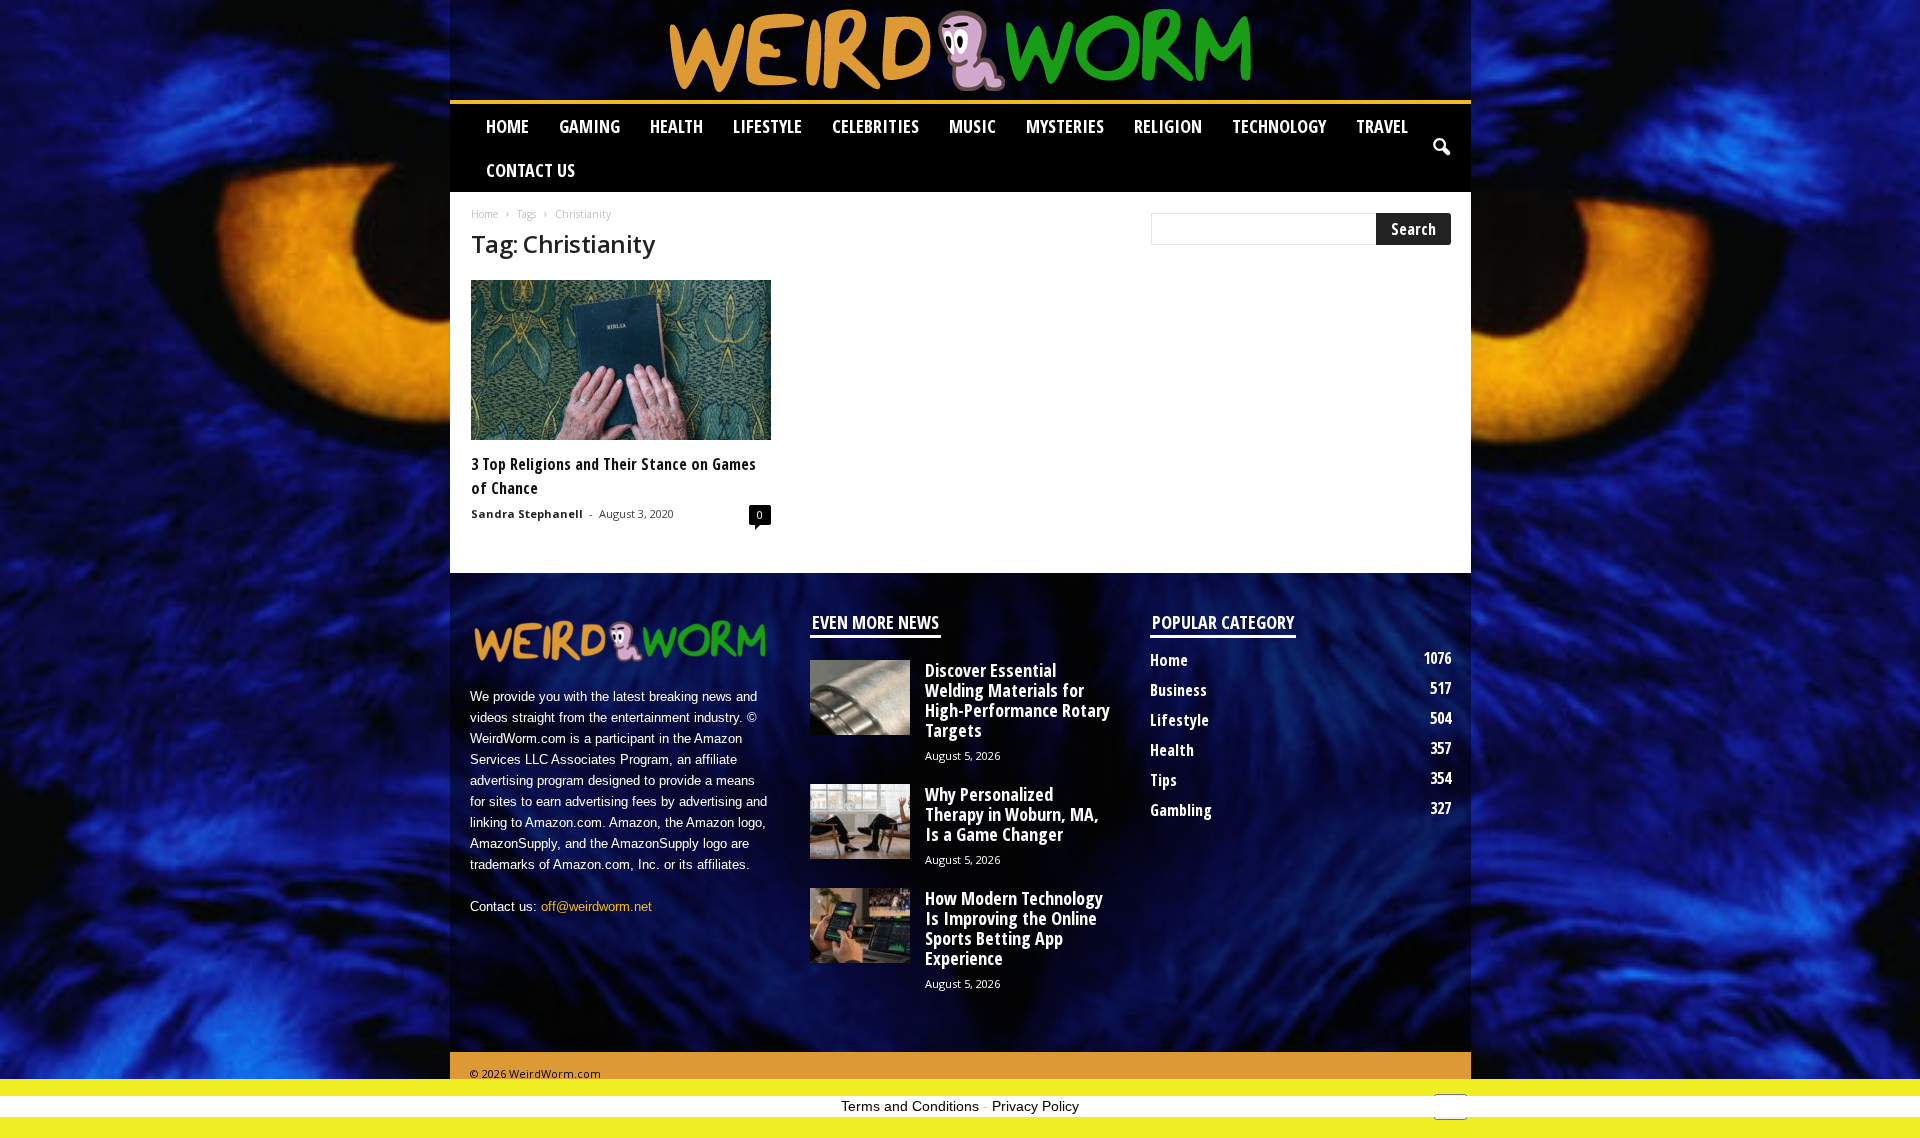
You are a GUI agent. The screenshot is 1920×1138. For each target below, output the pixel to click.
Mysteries (1065, 126)
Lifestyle (767, 126)
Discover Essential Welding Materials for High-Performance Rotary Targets (1017, 700)
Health (676, 126)
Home (507, 126)
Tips (1163, 780)
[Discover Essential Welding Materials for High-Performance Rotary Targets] (860, 697)
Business (1178, 690)
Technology (1279, 126)
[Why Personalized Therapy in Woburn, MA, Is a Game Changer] (860, 821)
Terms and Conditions (910, 1106)
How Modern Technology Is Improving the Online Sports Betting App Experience (1014, 928)
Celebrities (875, 126)
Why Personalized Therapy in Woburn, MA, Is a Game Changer (1012, 814)
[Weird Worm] (960, 50)
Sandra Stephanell (527, 513)
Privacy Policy (1035, 1106)
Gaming (589, 126)
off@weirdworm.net (596, 906)
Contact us (530, 170)
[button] (1441, 148)
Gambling (1181, 810)
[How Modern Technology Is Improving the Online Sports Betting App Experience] (860, 925)
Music (972, 126)
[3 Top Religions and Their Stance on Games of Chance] (621, 360)
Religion (1168, 126)
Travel (1382, 126)
